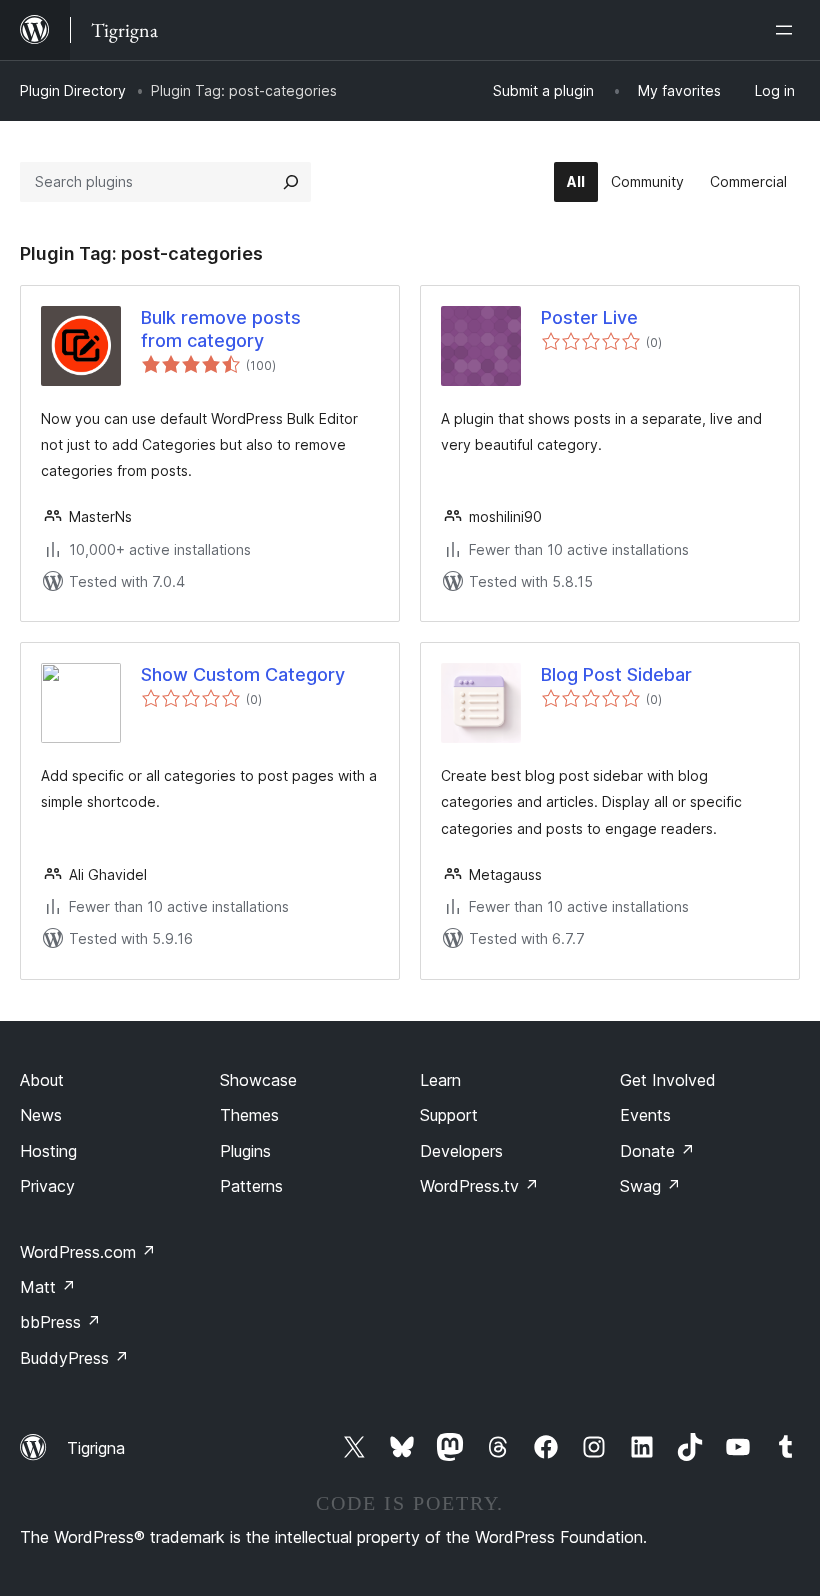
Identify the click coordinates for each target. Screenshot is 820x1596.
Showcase (258, 1080)
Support (449, 1115)
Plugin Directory (73, 90)
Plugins (245, 1151)
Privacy (47, 1186)
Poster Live (589, 317)
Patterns (251, 1186)
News (41, 1115)
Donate (657, 1151)
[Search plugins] (291, 182)
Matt (48, 1287)
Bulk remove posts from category (221, 329)
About (42, 1080)
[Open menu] (788, 30)
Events (645, 1115)
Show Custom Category (243, 674)
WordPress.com (88, 1252)
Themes (249, 1115)
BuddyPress (74, 1358)
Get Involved (668, 1080)
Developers (461, 1151)
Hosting (48, 1151)
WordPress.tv (479, 1186)
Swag (650, 1186)
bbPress (60, 1322)
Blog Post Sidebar (616, 674)
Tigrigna (96, 1448)
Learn (440, 1080)
